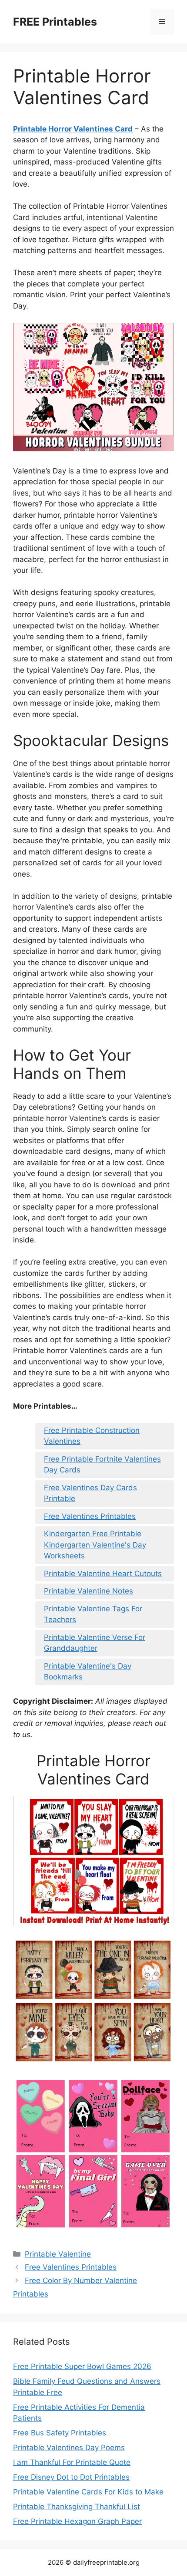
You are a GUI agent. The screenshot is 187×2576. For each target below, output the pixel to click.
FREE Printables (55, 22)
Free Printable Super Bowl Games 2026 (82, 2366)
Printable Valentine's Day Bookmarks (88, 1672)
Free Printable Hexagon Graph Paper (77, 2521)
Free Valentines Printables (90, 1516)
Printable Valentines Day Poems (69, 2448)
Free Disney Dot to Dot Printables (71, 2477)
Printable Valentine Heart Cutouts (103, 1574)
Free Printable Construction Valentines (92, 1436)
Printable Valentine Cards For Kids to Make (88, 2492)
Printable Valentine (58, 2254)
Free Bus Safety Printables (60, 2433)
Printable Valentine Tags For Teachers (93, 1614)
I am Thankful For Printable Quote (72, 2462)
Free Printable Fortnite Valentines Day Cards (102, 1465)
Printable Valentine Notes (88, 1591)
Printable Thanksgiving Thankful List (77, 2507)
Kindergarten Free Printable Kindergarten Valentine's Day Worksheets (95, 1545)
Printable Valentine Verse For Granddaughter (95, 1643)
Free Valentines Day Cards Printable (90, 1493)
